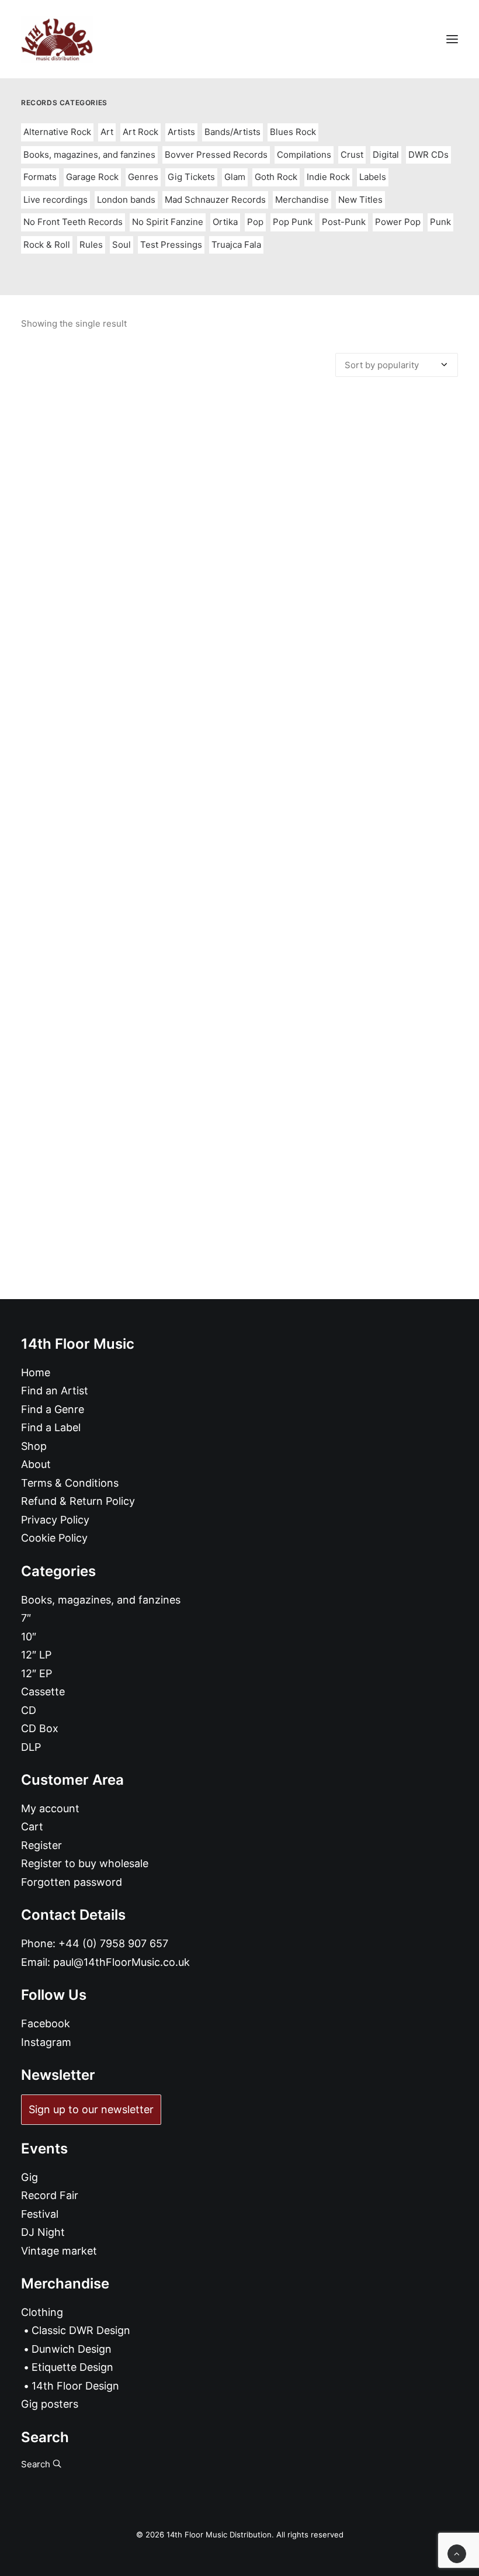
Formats (40, 177)
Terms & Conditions (70, 1483)
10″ (29, 1637)
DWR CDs (428, 155)
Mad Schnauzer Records (215, 200)
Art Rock (140, 132)
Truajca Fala (236, 245)
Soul (122, 245)
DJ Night (43, 2232)
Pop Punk (293, 222)
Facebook (46, 2023)
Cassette (43, 1692)
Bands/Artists (232, 132)
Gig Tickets (191, 177)
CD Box (40, 1728)
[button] (452, 39)
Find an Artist (55, 1391)
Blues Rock (293, 132)
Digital (386, 155)
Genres (143, 177)
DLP (31, 1747)
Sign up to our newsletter (91, 2109)
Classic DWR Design (81, 2330)
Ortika (225, 222)
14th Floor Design (75, 2386)
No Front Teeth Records (73, 222)
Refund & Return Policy (78, 1501)
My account (50, 1808)
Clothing (42, 2312)
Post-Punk (344, 222)
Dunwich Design (72, 2349)
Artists (181, 132)
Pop (255, 222)
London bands (126, 200)
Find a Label (51, 1427)
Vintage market (59, 2251)
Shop (34, 1446)
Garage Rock (92, 177)
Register (41, 1845)
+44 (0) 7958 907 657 (113, 1943)
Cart (32, 1827)
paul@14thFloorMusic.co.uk (122, 1962)
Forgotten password (72, 1882)
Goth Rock (276, 177)
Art (107, 132)
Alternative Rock (57, 132)
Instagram (46, 2042)
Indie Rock (328, 177)
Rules (91, 245)
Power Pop (398, 222)
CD (29, 1710)
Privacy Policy (55, 1520)
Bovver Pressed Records (216, 155)
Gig (29, 2177)
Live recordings (55, 200)
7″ (26, 1618)
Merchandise (302, 200)
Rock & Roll (47, 245)
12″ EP (37, 1673)
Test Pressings (171, 245)
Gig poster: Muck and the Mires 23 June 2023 (239, 1055)
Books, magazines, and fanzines (89, 155)
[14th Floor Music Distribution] (57, 39)
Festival (40, 2214)
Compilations (304, 155)
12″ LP (36, 1655)
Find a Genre (53, 1409)
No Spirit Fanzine (168, 222)
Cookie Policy (54, 1538)
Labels (373, 177)
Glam (235, 177)
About (36, 1464)
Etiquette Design (72, 2367)
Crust (352, 155)
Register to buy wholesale (85, 1863)
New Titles (360, 200)
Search (37, 2464)
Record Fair (50, 2195)
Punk (440, 222)
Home (36, 1372)
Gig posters (50, 2404)
